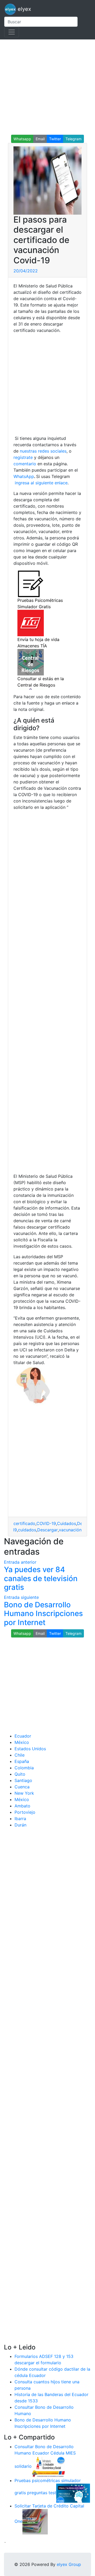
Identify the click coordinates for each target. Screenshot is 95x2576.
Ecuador (23, 1736)
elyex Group (69, 2564)
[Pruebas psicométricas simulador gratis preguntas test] (73, 2493)
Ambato (22, 1806)
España (22, 1761)
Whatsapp (22, 139)
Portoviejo (25, 1812)
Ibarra (20, 1819)
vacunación (70, 1530)
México (22, 1742)
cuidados (27, 1530)
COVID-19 (46, 1523)
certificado (24, 1523)
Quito (20, 1774)
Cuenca (22, 1787)
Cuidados (66, 1523)
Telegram (73, 139)
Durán (20, 1825)
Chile (20, 1755)
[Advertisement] (47, 87)
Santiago (23, 1780)
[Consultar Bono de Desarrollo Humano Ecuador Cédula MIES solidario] (49, 2466)
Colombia (24, 1768)
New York (24, 1793)
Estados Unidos (30, 1749)
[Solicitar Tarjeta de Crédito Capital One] (35, 2521)
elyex (24, 9)
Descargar (47, 1530)
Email (40, 139)
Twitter (55, 139)
